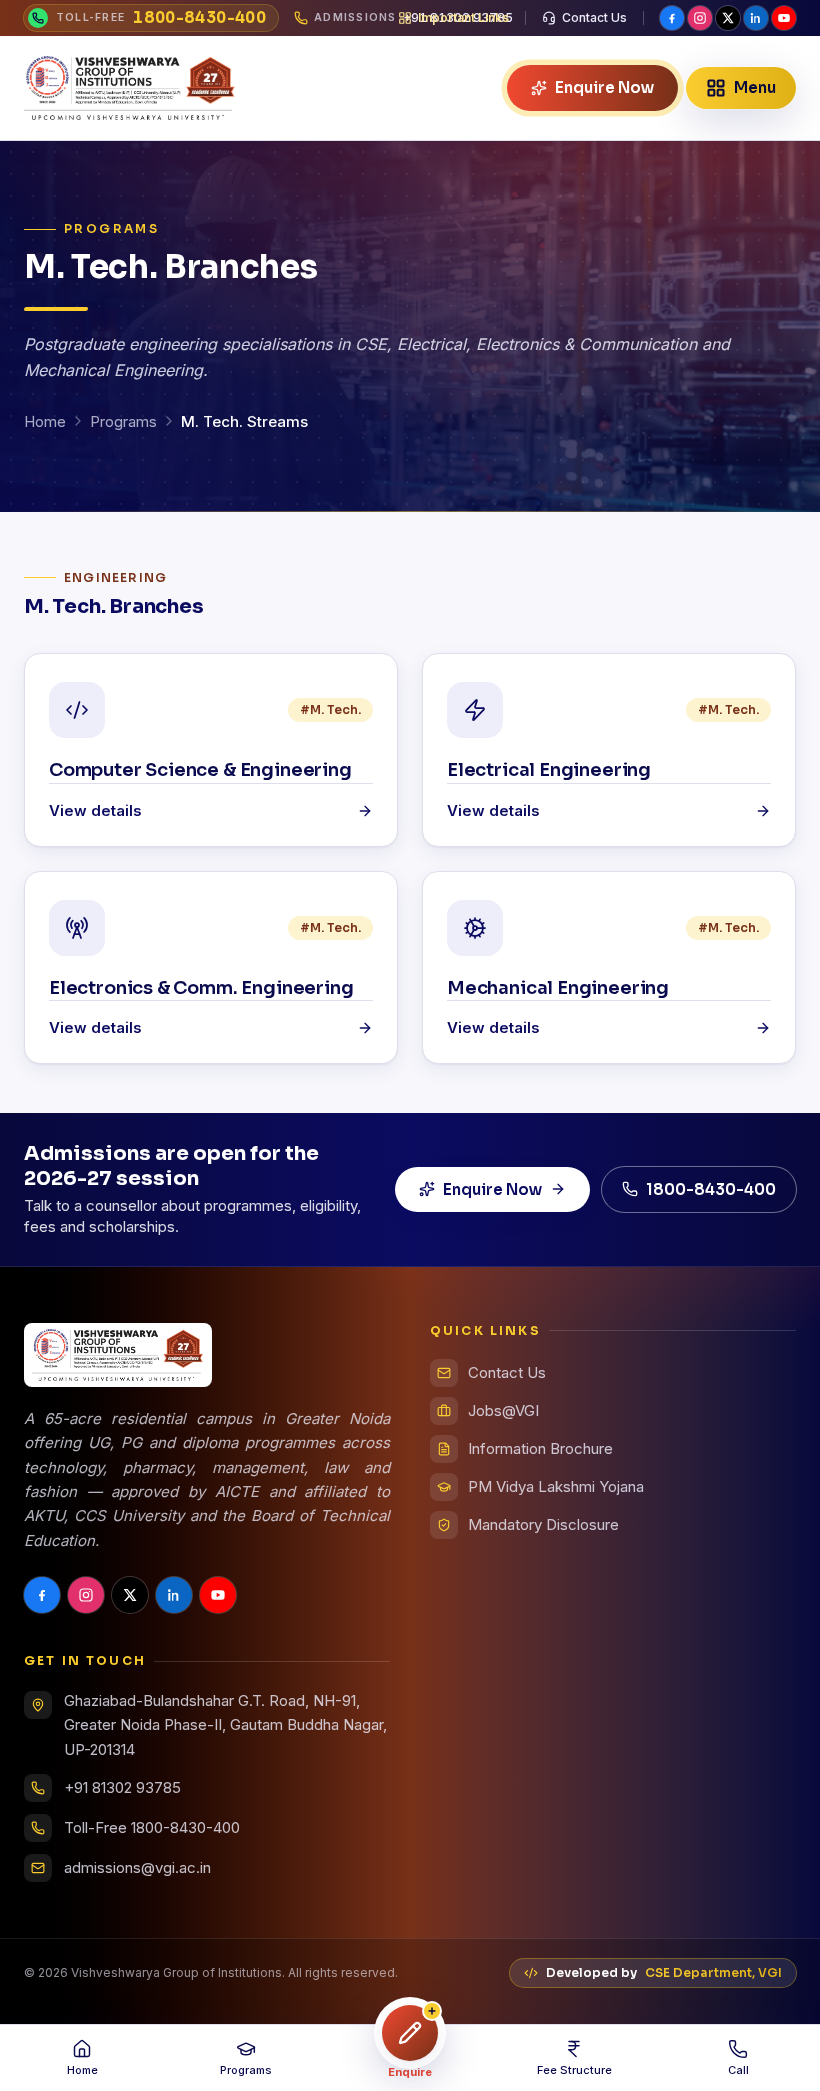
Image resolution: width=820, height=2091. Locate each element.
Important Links (463, 17)
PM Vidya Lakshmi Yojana (556, 1486)
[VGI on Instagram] (700, 18)
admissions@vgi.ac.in (137, 1867)
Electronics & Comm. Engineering (201, 988)
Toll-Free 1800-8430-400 (152, 1827)
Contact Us (594, 17)
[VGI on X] (728, 18)
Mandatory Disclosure (543, 1524)
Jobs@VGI (503, 1410)
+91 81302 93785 (122, 1787)
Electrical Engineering (549, 770)
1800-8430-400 (711, 1189)
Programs (123, 421)
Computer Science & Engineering (200, 770)
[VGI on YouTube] (784, 18)
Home (45, 421)
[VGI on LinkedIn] (756, 18)
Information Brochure (540, 1448)
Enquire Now (492, 1189)
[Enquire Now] (410, 2033)
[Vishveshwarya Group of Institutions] (130, 88)
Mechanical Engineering (558, 988)
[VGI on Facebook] (672, 18)
